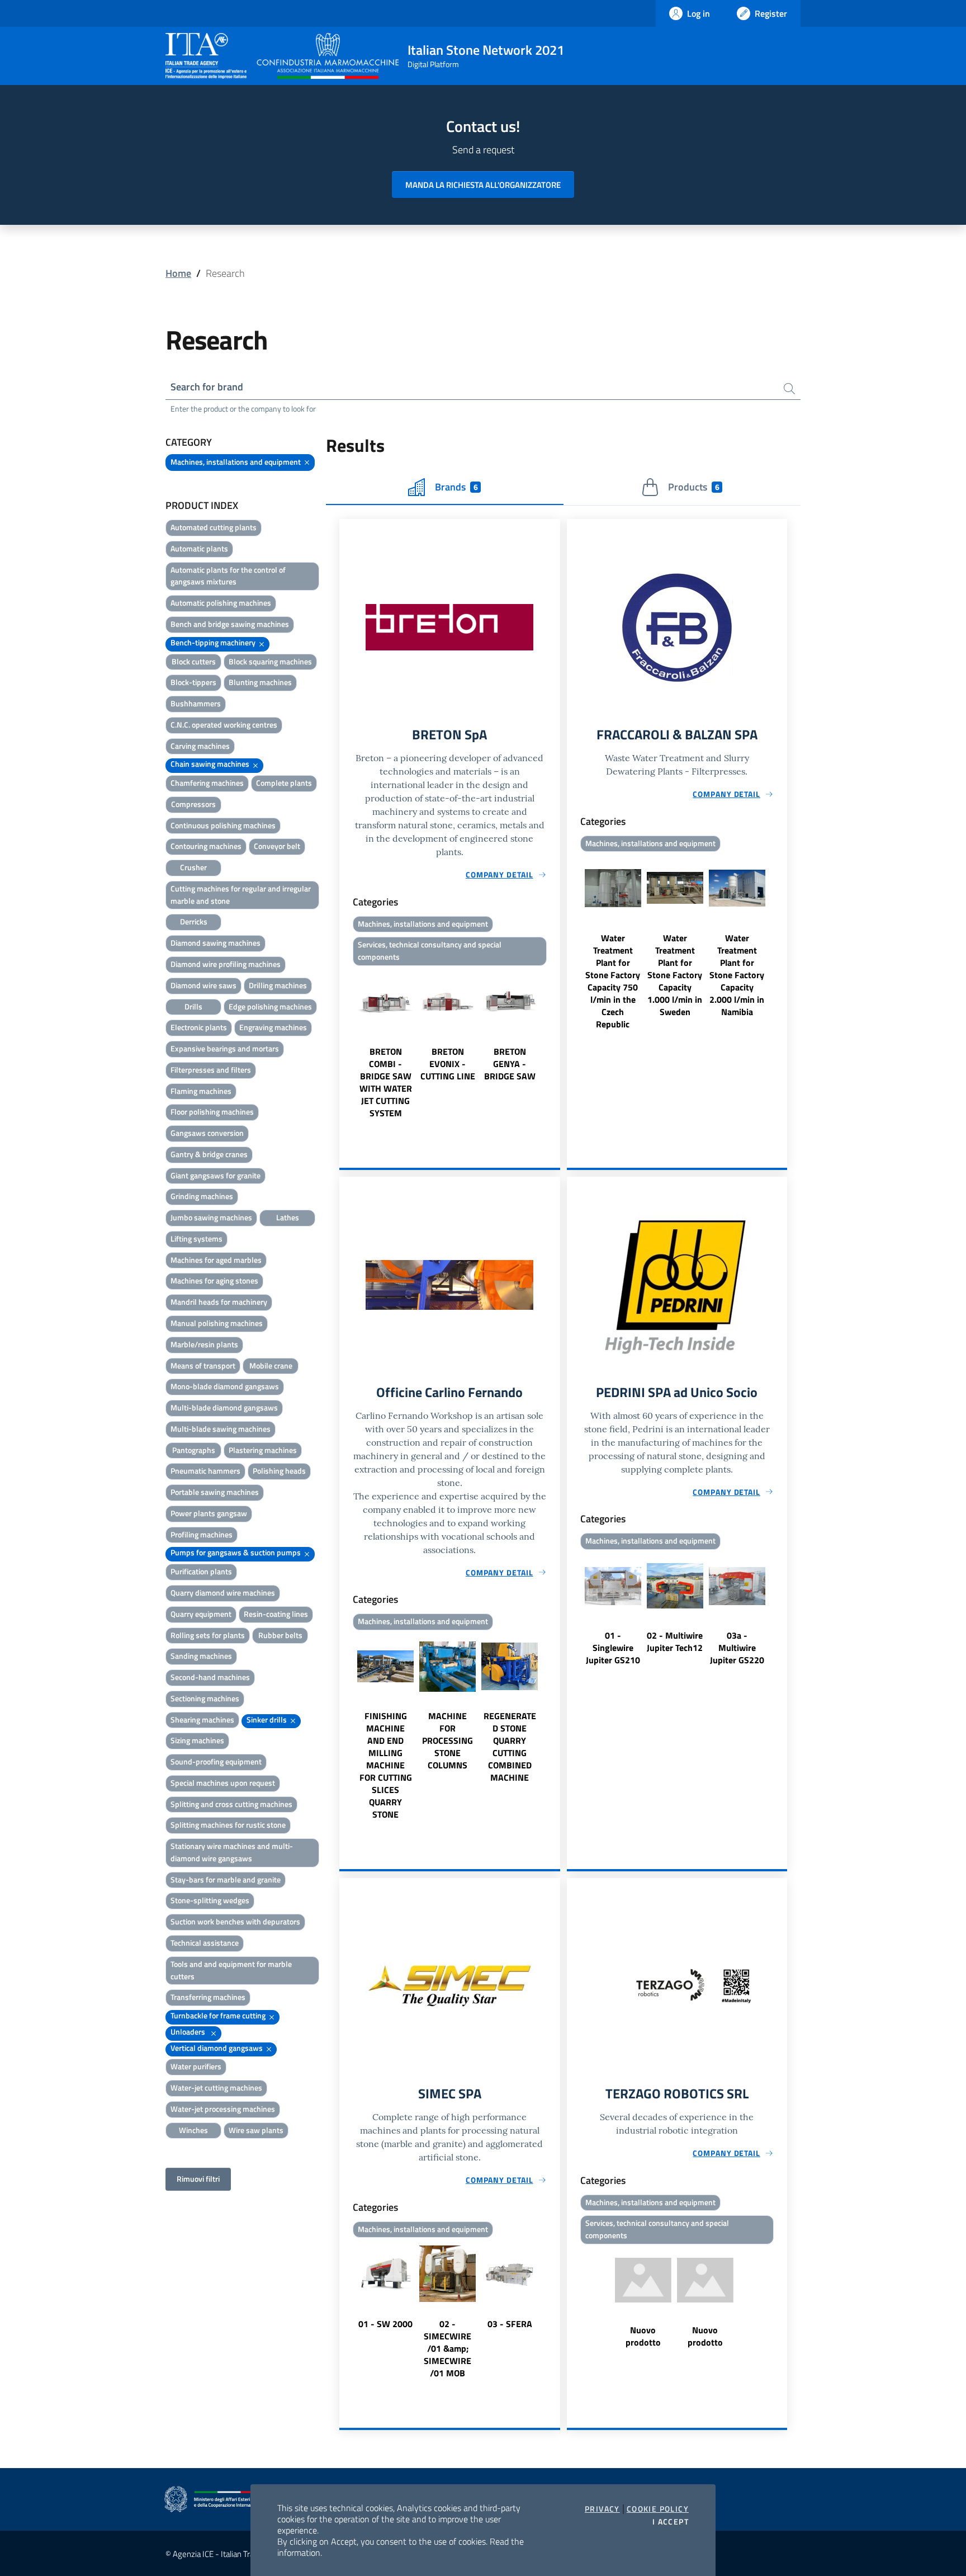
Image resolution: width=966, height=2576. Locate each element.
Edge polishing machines (270, 1006)
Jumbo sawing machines (211, 1217)
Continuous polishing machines (223, 825)
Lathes (288, 1217)
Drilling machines (278, 985)
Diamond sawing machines (216, 943)
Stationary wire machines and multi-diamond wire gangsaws (232, 1852)
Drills (193, 1006)
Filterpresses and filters (211, 1070)
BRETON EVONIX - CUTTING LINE (448, 1064)
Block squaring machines (270, 661)
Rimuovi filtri (198, 2179)
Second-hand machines (210, 1677)
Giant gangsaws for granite (216, 1175)
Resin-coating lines (276, 1614)
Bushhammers (196, 703)
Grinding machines (202, 1196)
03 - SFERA (510, 2324)
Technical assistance (205, 1943)
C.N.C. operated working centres (224, 725)
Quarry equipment (201, 1614)
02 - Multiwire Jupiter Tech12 (675, 1641)
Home (178, 273)
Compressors (193, 804)
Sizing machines (197, 1740)
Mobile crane (271, 1365)
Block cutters (194, 661)
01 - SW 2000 (385, 2324)
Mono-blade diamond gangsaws (225, 1386)
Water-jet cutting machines (216, 2087)
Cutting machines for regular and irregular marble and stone (241, 895)
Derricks (194, 921)
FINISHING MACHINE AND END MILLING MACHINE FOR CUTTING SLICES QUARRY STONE (386, 1765)
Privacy (602, 2509)
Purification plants (201, 1571)
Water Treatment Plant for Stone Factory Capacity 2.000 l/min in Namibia (737, 975)
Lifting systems (196, 1239)
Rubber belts (280, 1635)
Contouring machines (206, 846)
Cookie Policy (658, 2509)
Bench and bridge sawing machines (230, 624)
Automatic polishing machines (221, 603)
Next (555, 1045)
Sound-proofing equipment (216, 1761)
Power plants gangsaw (209, 1513)
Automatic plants (199, 548)
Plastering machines (263, 1450)
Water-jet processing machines (223, 2109)
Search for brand (207, 387)
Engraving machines (273, 1027)
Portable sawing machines (215, 1492)
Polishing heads (279, 1471)
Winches (193, 2130)
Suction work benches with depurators (235, 1921)
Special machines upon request (223, 1783)
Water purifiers (196, 2066)
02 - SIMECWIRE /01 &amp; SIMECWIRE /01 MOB (448, 2348)
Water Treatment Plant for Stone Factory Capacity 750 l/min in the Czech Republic (613, 981)
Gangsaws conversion (207, 1133)
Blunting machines (260, 682)
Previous (344, 1045)
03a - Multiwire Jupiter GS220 (737, 1648)
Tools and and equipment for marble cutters (231, 1970)
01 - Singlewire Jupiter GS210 (613, 1648)
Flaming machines (201, 1091)
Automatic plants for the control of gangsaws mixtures (228, 576)
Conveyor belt (277, 846)
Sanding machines (201, 1656)
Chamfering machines (207, 783)
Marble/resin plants (204, 1344)
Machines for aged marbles (216, 1260)
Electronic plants (199, 1027)
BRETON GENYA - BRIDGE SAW (510, 1064)
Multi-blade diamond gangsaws (224, 1407)
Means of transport (203, 1365)
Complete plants (284, 783)
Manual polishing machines (217, 1323)
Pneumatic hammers (205, 1471)
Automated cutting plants (214, 527)
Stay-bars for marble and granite (226, 1879)
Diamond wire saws (203, 985)
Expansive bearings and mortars (225, 1048)
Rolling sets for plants (208, 1635)
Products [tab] (693, 487)
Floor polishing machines (212, 1112)
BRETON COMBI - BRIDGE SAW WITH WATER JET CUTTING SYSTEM (386, 1082)
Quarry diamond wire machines (223, 1593)
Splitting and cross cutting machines (231, 1804)
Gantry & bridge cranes (209, 1154)
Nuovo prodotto (643, 2336)
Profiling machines (202, 1534)
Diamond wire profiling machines (226, 964)
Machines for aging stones (214, 1280)
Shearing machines (202, 1719)
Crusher (193, 867)
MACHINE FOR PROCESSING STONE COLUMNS (448, 1740)
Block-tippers (193, 682)
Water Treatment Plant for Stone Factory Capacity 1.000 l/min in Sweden (675, 975)
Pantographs (194, 1450)
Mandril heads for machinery (219, 1302)
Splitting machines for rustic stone (228, 1825)
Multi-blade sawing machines (221, 1429)
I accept (671, 2522)
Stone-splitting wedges (210, 1900)
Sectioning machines (205, 1698)
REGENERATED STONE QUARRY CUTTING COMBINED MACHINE (510, 1747)
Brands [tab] (456, 487)
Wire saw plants (256, 2130)
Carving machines (200, 746)
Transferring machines (208, 1997)
